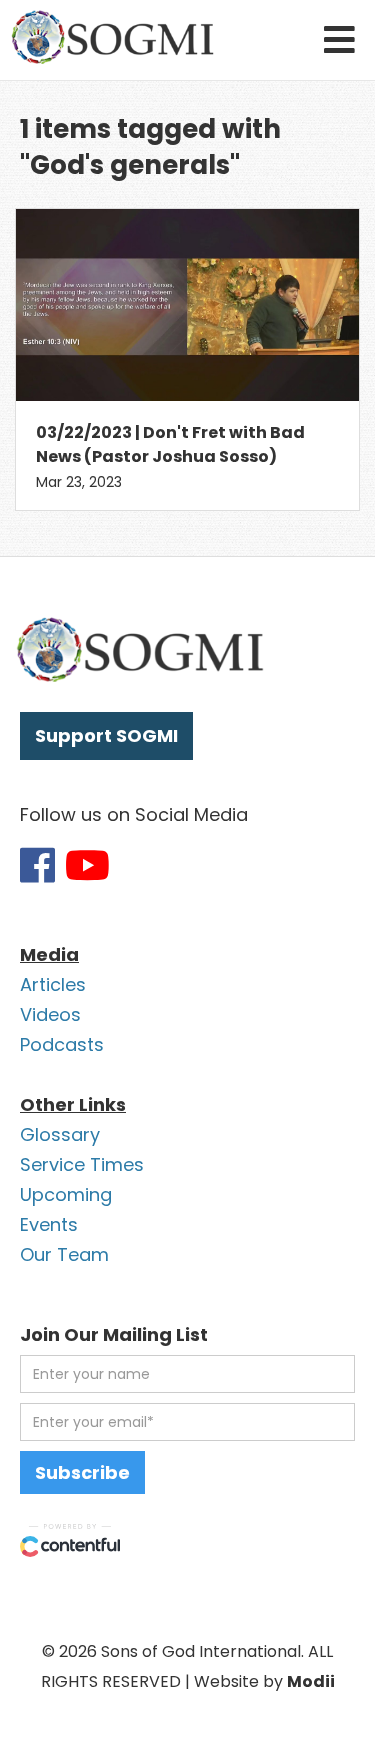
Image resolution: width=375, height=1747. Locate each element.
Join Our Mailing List (114, 1334)
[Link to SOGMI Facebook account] (37, 865)
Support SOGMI (106, 735)
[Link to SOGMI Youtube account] (87, 865)
